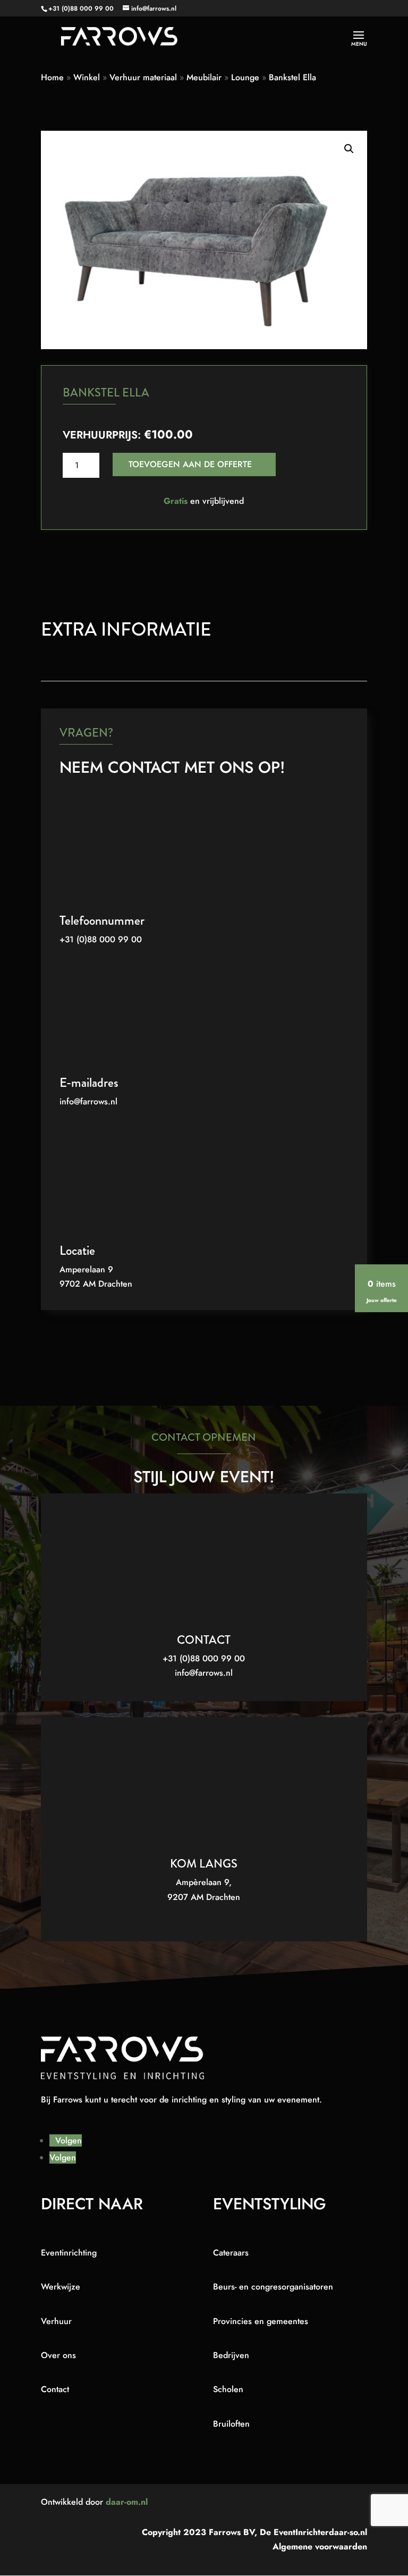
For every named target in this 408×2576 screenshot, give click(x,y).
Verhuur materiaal (143, 77)
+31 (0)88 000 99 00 (81, 9)
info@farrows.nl (88, 1101)
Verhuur (56, 2321)
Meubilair (204, 77)
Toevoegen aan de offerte (190, 464)
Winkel (87, 77)
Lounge (245, 77)
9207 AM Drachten (204, 1897)
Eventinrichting (69, 2253)
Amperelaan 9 (86, 1269)
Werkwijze (61, 2287)
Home (52, 77)
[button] (349, 149)
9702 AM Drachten (96, 1284)
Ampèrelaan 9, (204, 1882)
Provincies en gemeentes (261, 2321)
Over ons (58, 2355)
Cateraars (231, 2253)
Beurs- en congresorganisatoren (273, 2287)
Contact (55, 2389)
